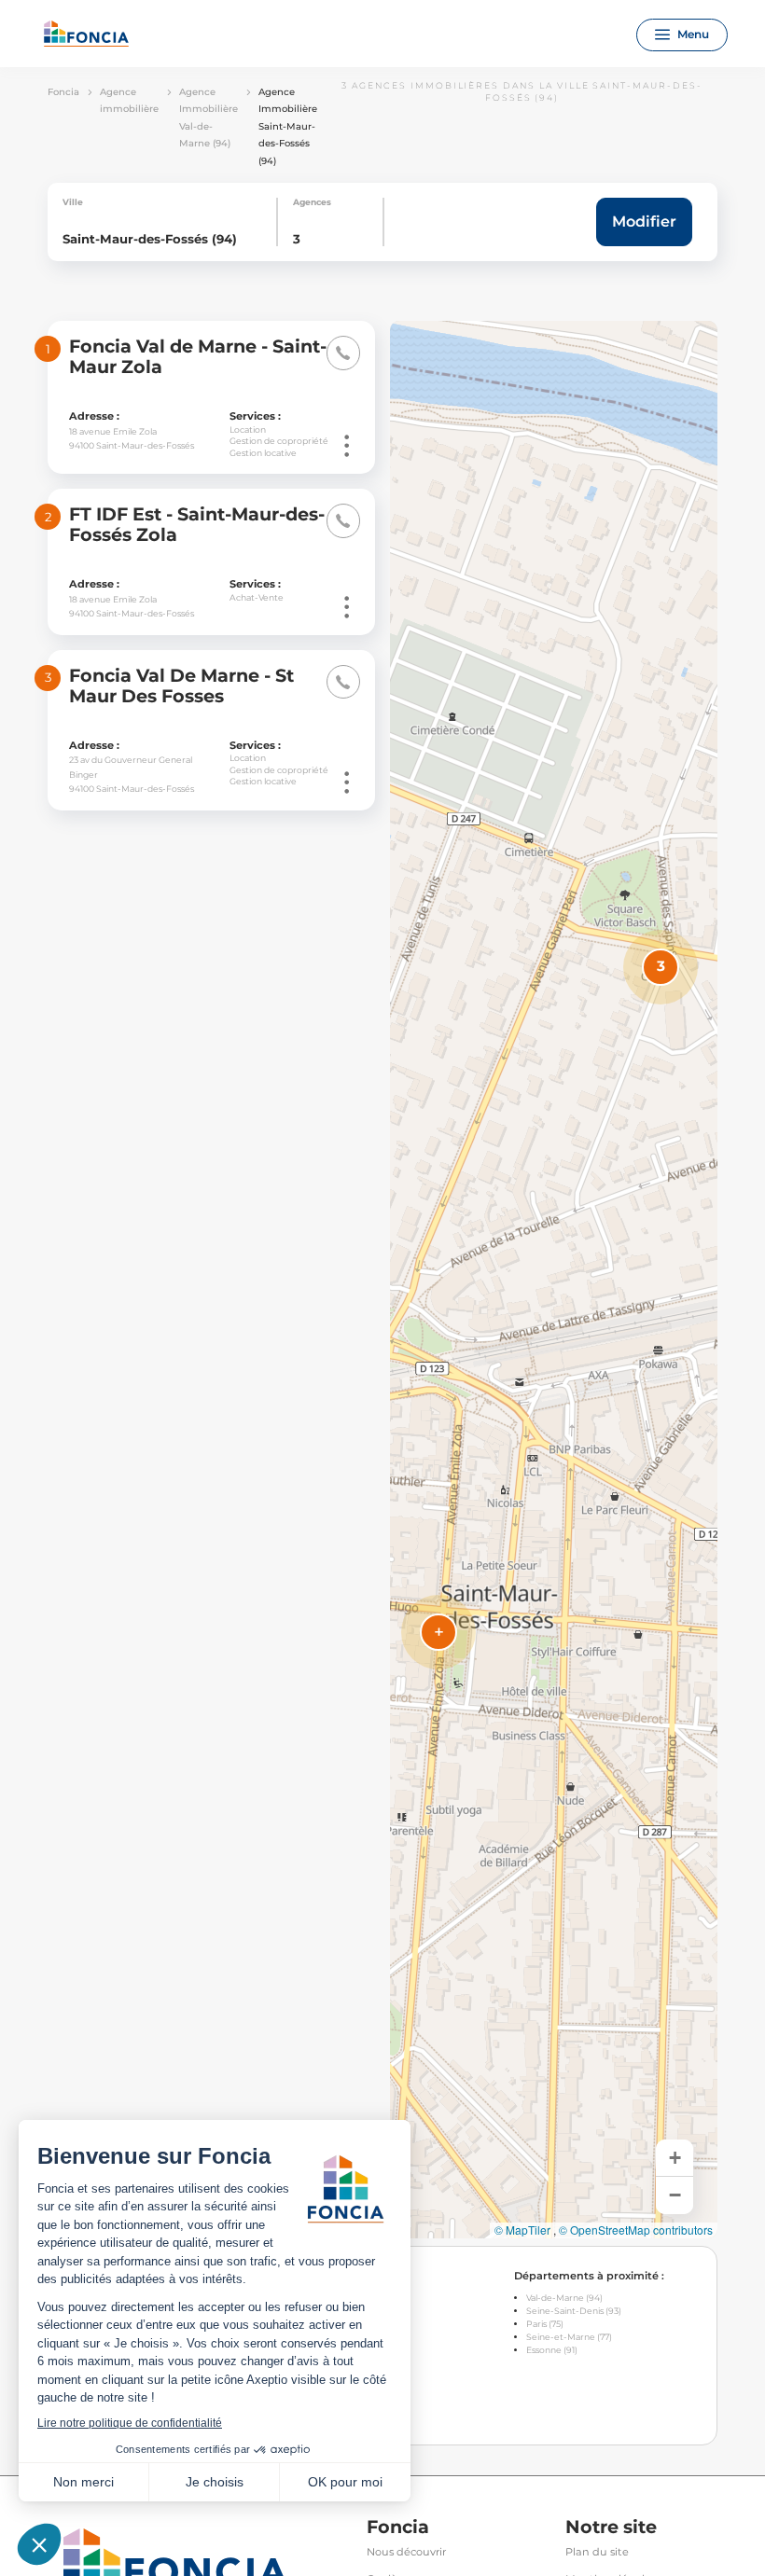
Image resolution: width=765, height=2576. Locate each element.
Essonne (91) (552, 2350)
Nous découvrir (406, 2552)
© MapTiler (522, 2230)
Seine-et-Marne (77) (569, 2337)
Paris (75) (545, 2324)
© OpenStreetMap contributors (636, 2230)
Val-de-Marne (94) (564, 2298)
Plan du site (597, 2552)
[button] (661, 967)
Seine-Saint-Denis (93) (574, 2311)
